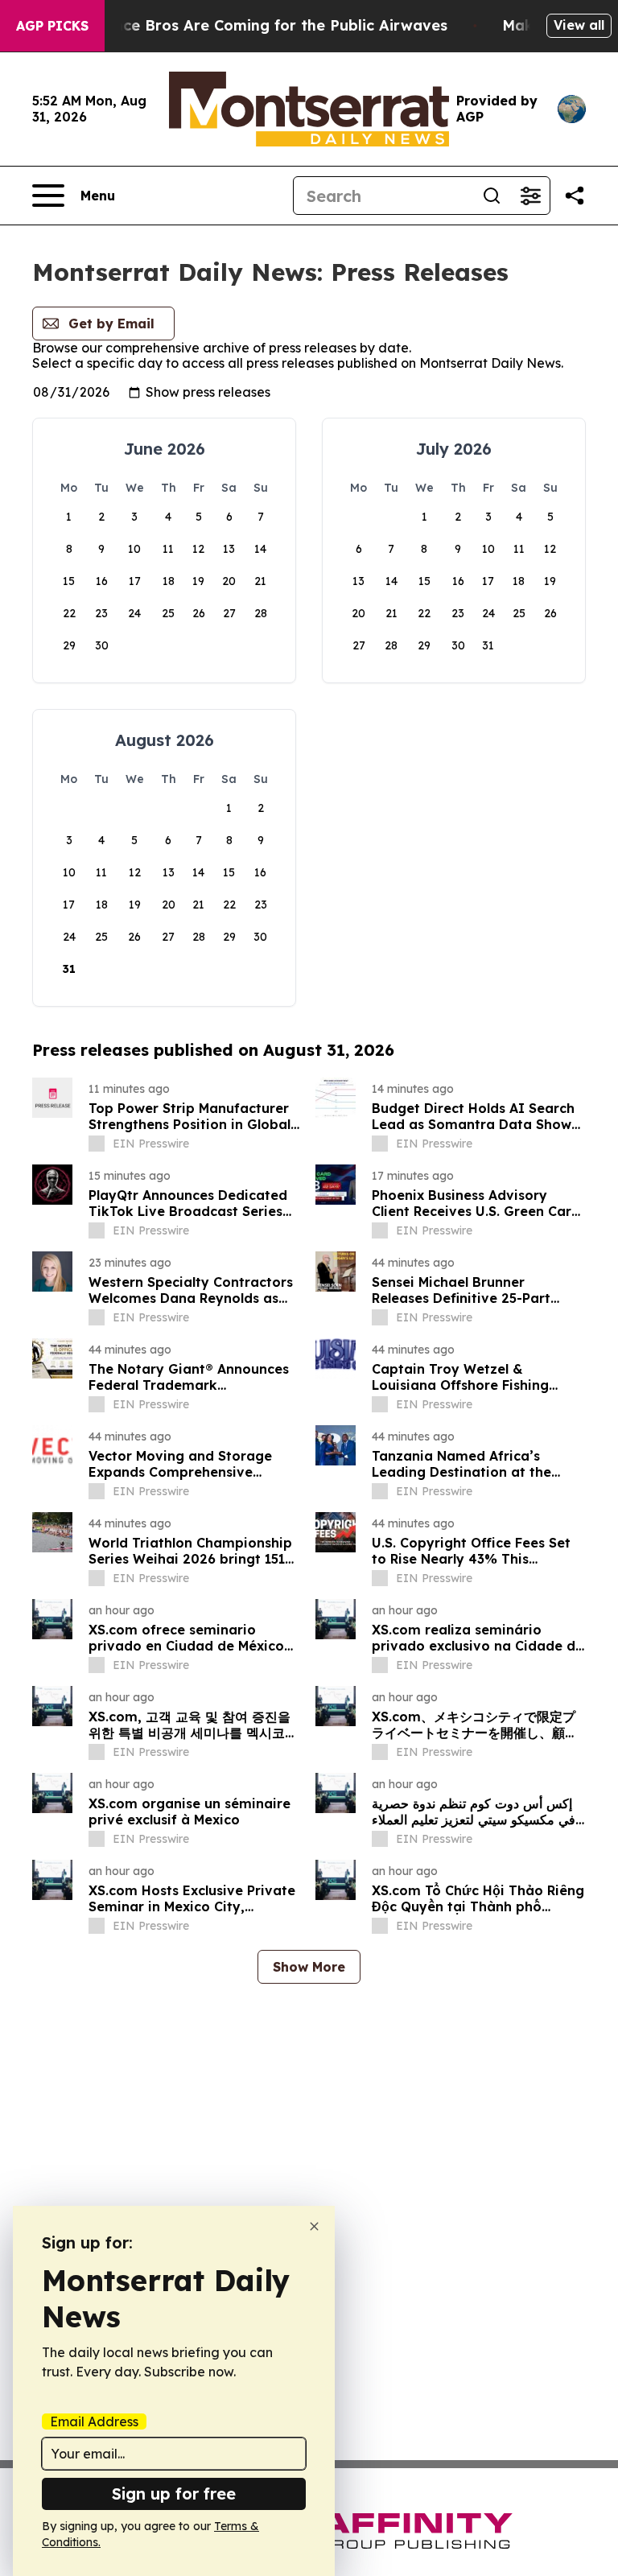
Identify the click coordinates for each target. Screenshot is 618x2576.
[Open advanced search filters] (530, 196)
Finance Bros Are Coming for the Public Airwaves (265, 25)
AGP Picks (52, 26)
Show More (309, 1967)
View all (579, 25)
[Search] (492, 196)
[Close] (314, 2226)
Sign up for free (174, 2494)
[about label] (97, 1144)
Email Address (94, 2421)
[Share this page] (575, 196)
